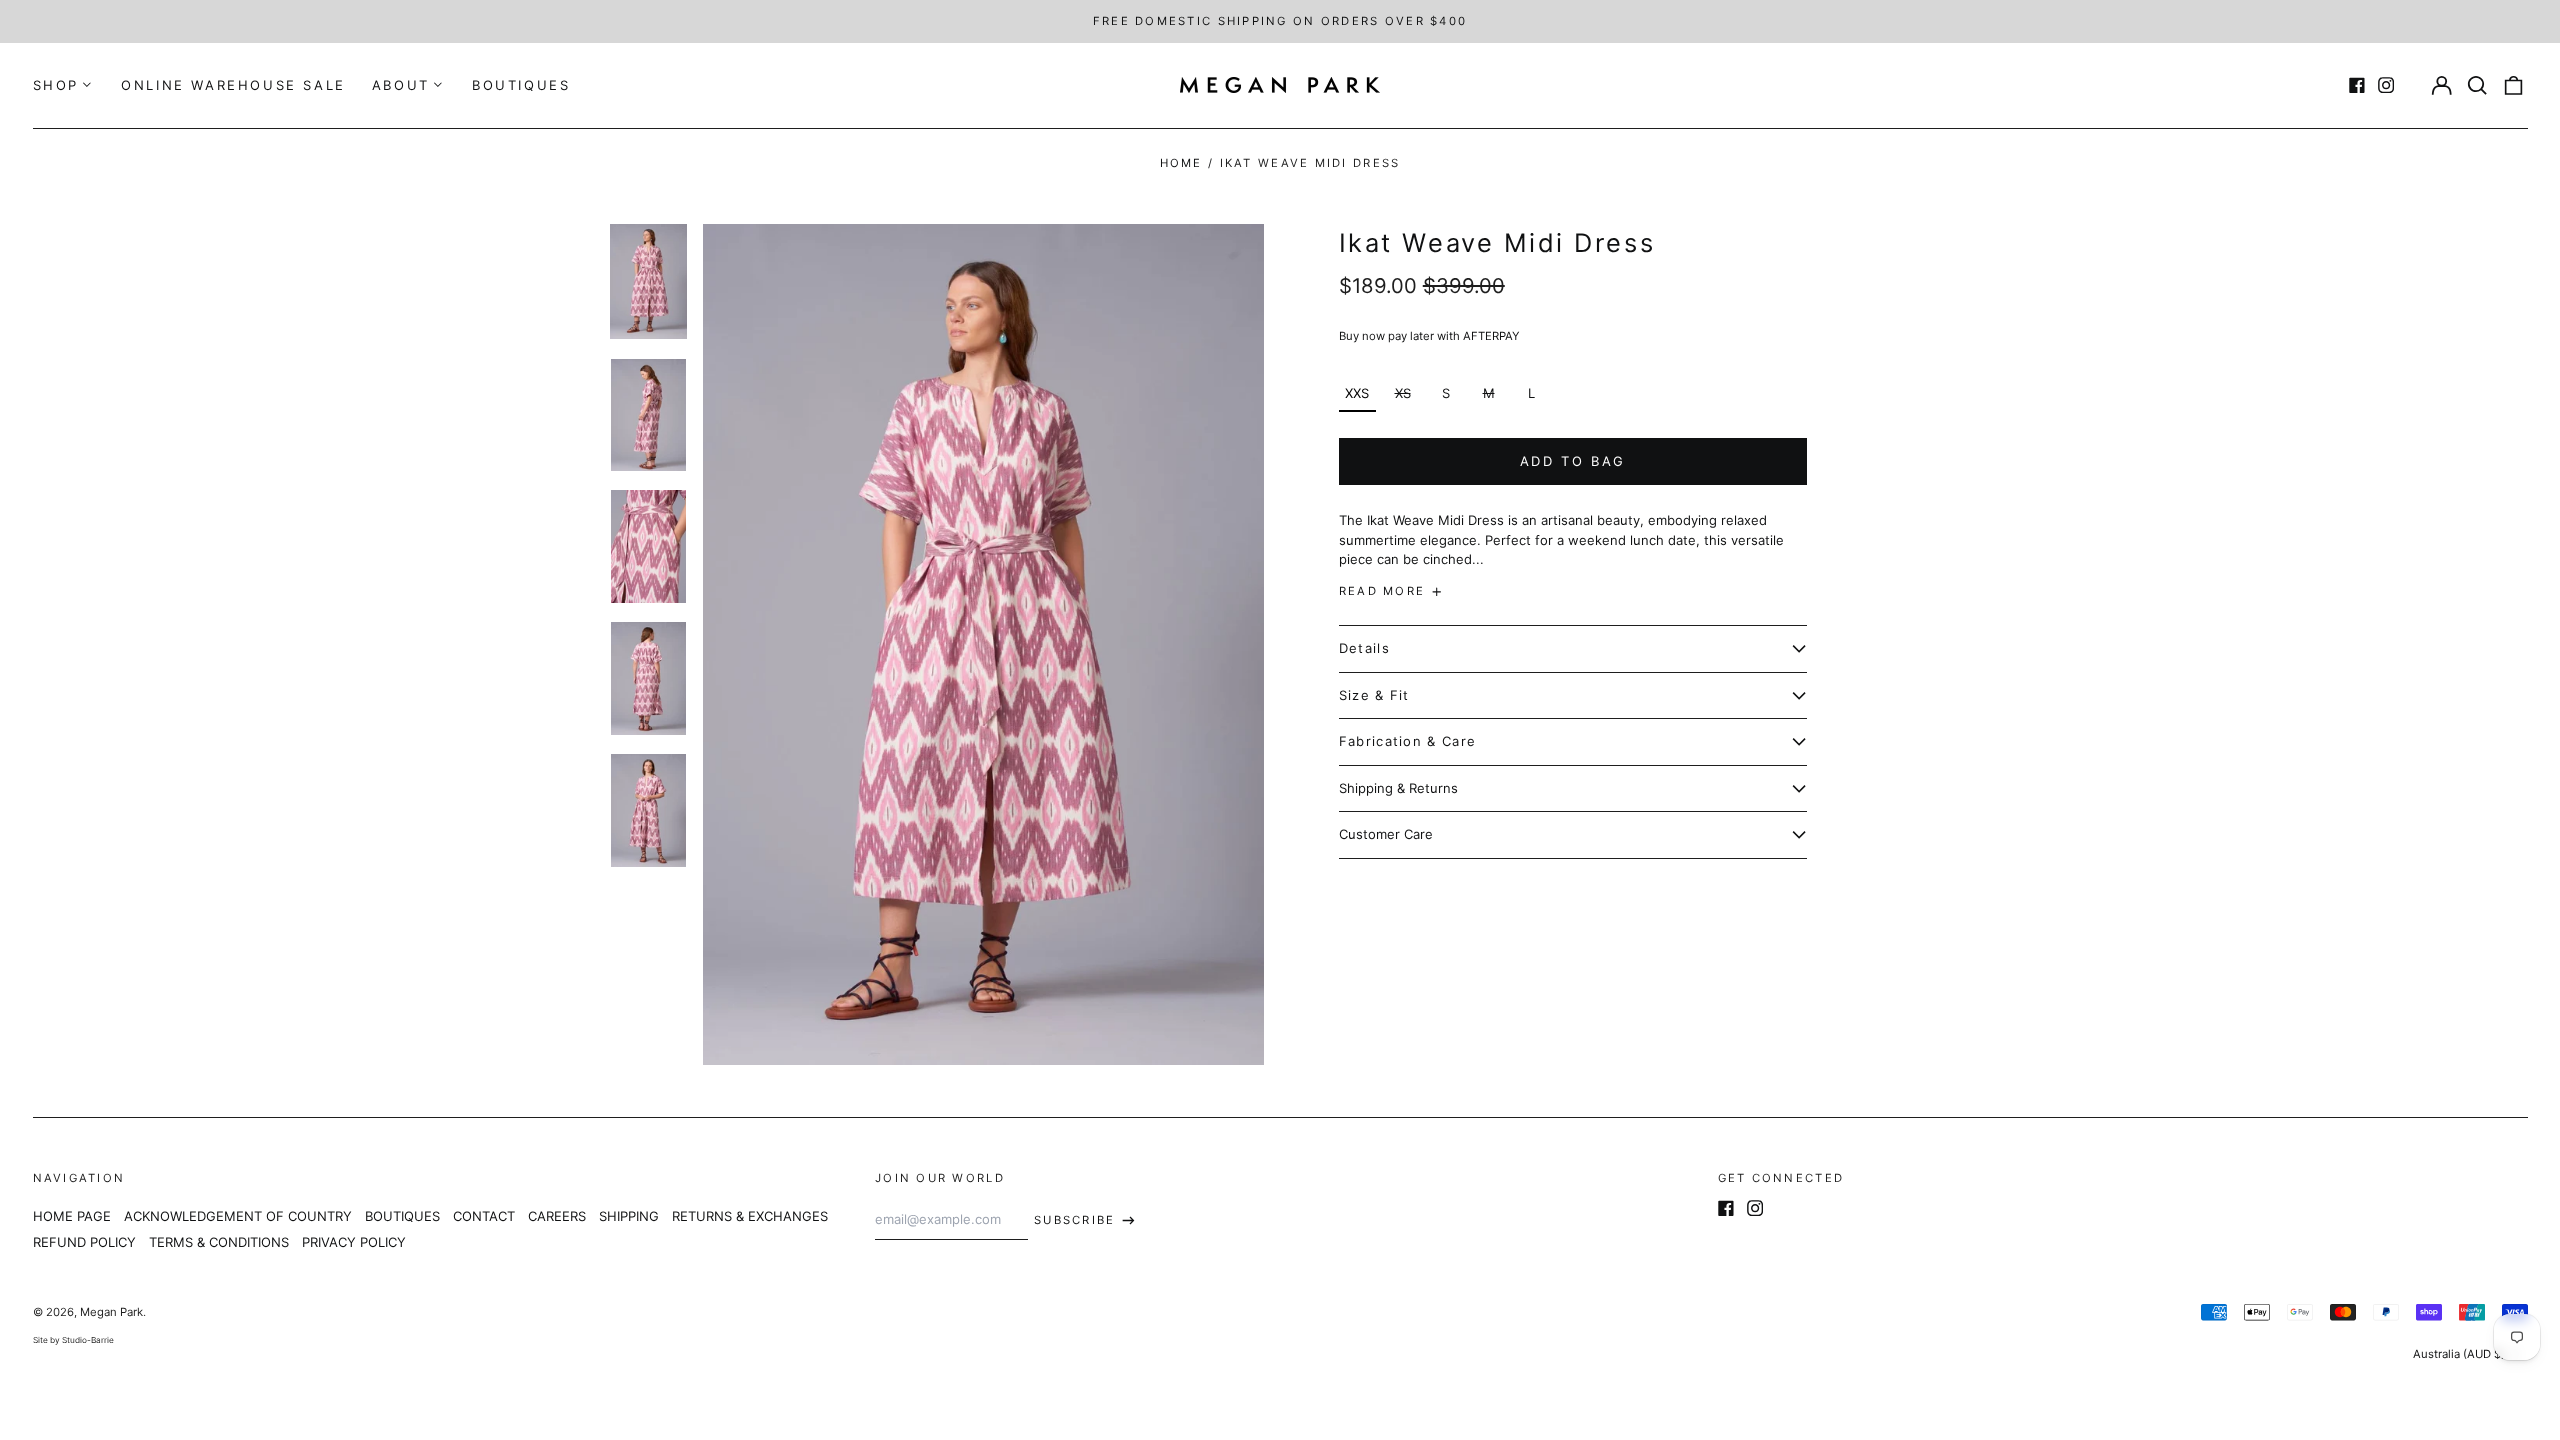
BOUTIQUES (521, 85)
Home (1181, 163)
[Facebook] (2357, 85)
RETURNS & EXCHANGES (750, 1216)
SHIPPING (629, 1216)
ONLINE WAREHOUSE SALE (233, 85)
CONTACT (484, 1216)
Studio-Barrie (88, 1340)
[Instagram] (2386, 85)
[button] (2477, 85)
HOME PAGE (72, 1216)
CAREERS (557, 1216)
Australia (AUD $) (2460, 1354)
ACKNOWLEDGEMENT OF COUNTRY (238, 1216)
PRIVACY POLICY (354, 1242)
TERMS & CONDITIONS (219, 1242)
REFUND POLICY (84, 1242)
